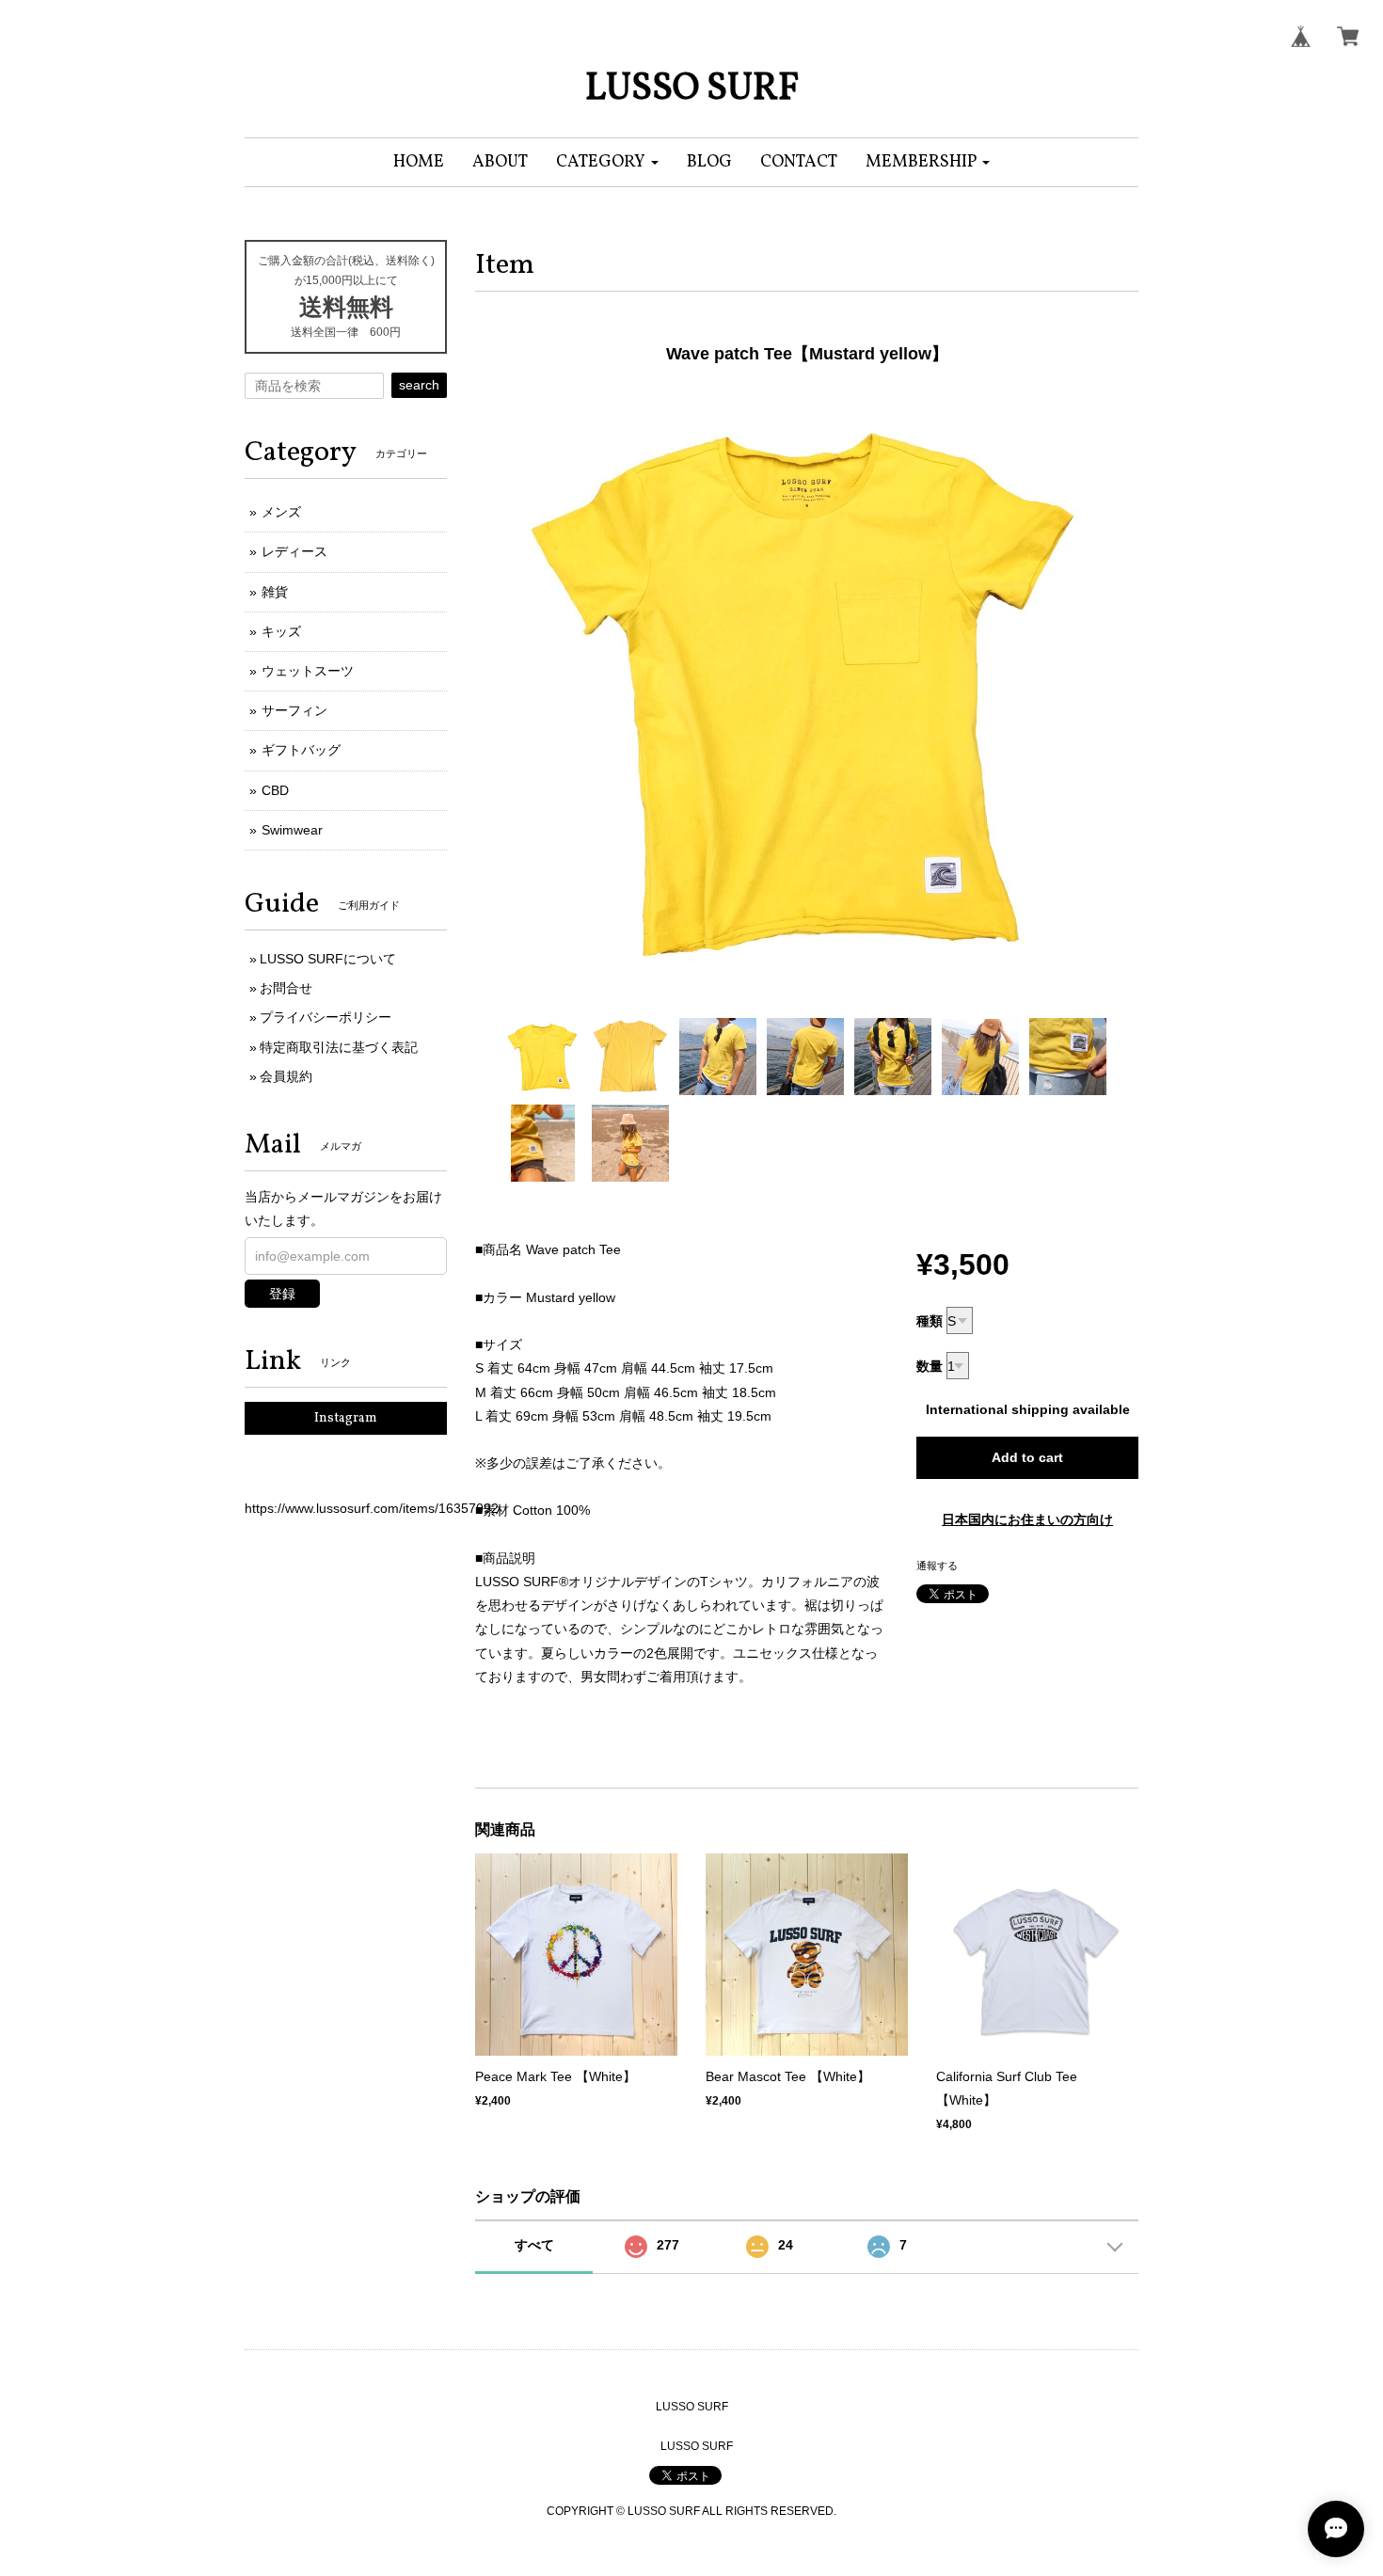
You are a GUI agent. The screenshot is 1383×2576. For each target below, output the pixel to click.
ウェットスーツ (308, 671)
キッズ (281, 631)
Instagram (346, 1418)
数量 (930, 1366)
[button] (607, 162)
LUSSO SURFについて (328, 959)
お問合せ (286, 988)
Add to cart (1027, 1457)
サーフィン (294, 710)
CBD (275, 790)
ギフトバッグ (301, 750)
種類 (930, 1321)
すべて (534, 2245)
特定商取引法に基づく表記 (339, 1047)
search (419, 385)
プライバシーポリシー (326, 1017)
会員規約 (286, 1076)
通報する (937, 1566)
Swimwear (292, 830)
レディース (294, 551)
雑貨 (275, 592)
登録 (282, 1294)
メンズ (281, 512)
